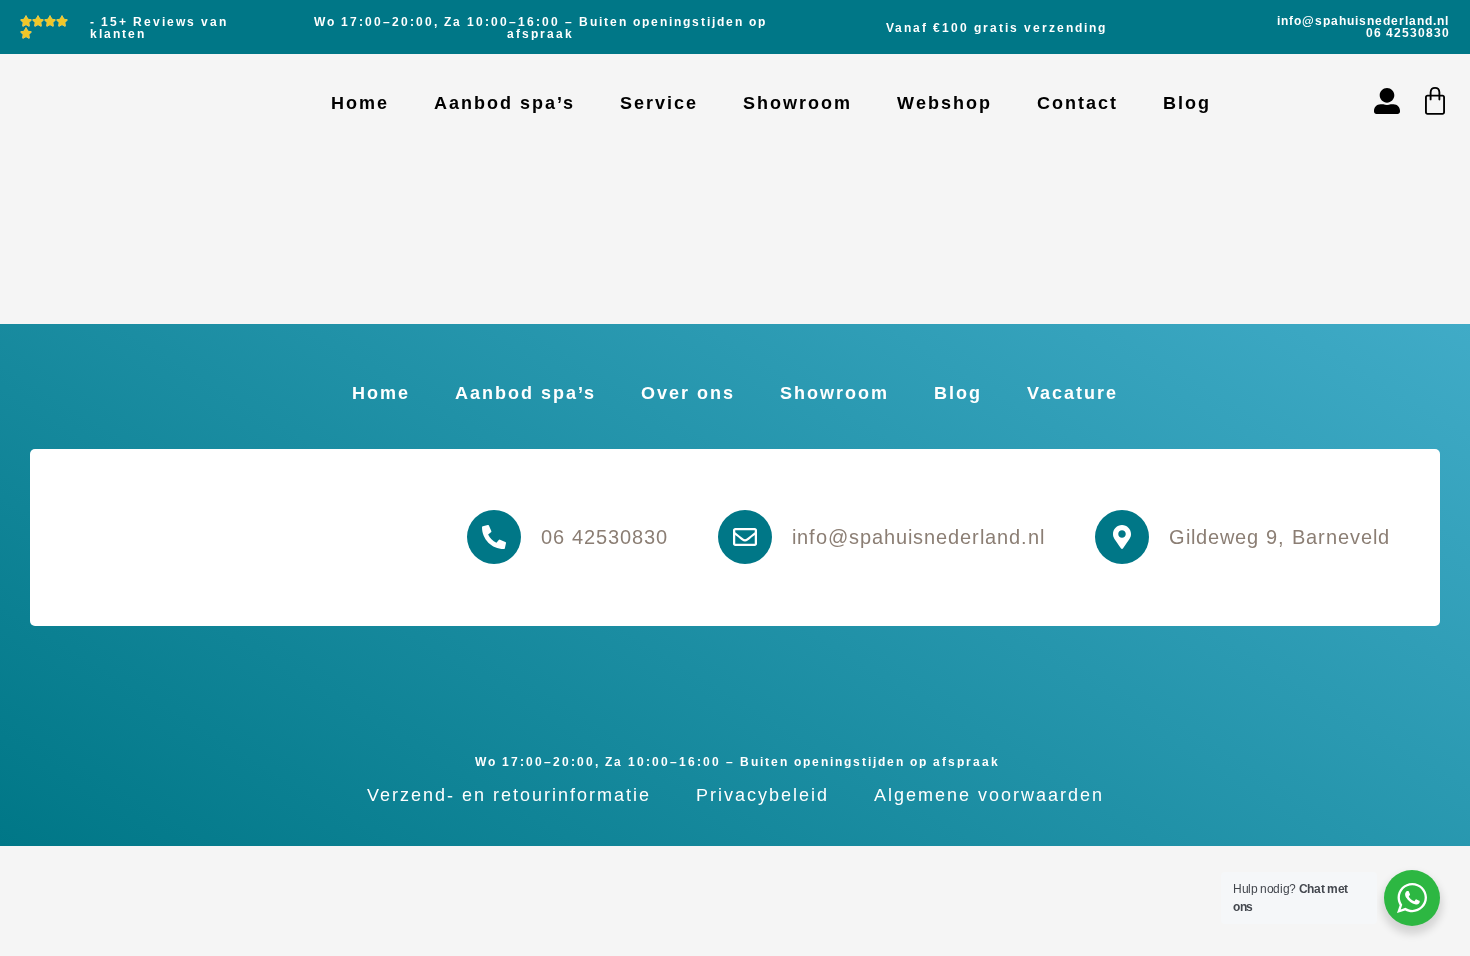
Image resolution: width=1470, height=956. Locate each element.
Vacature (1072, 393)
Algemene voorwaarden (989, 795)
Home (360, 103)
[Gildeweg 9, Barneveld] (1122, 537)
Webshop (944, 103)
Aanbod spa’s (504, 103)
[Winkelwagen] (1435, 101)
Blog (1187, 103)
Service (659, 103)
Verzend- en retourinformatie (509, 795)
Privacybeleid (762, 795)
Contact (1077, 103)
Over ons (688, 393)
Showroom (797, 103)
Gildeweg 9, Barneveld (1279, 537)
